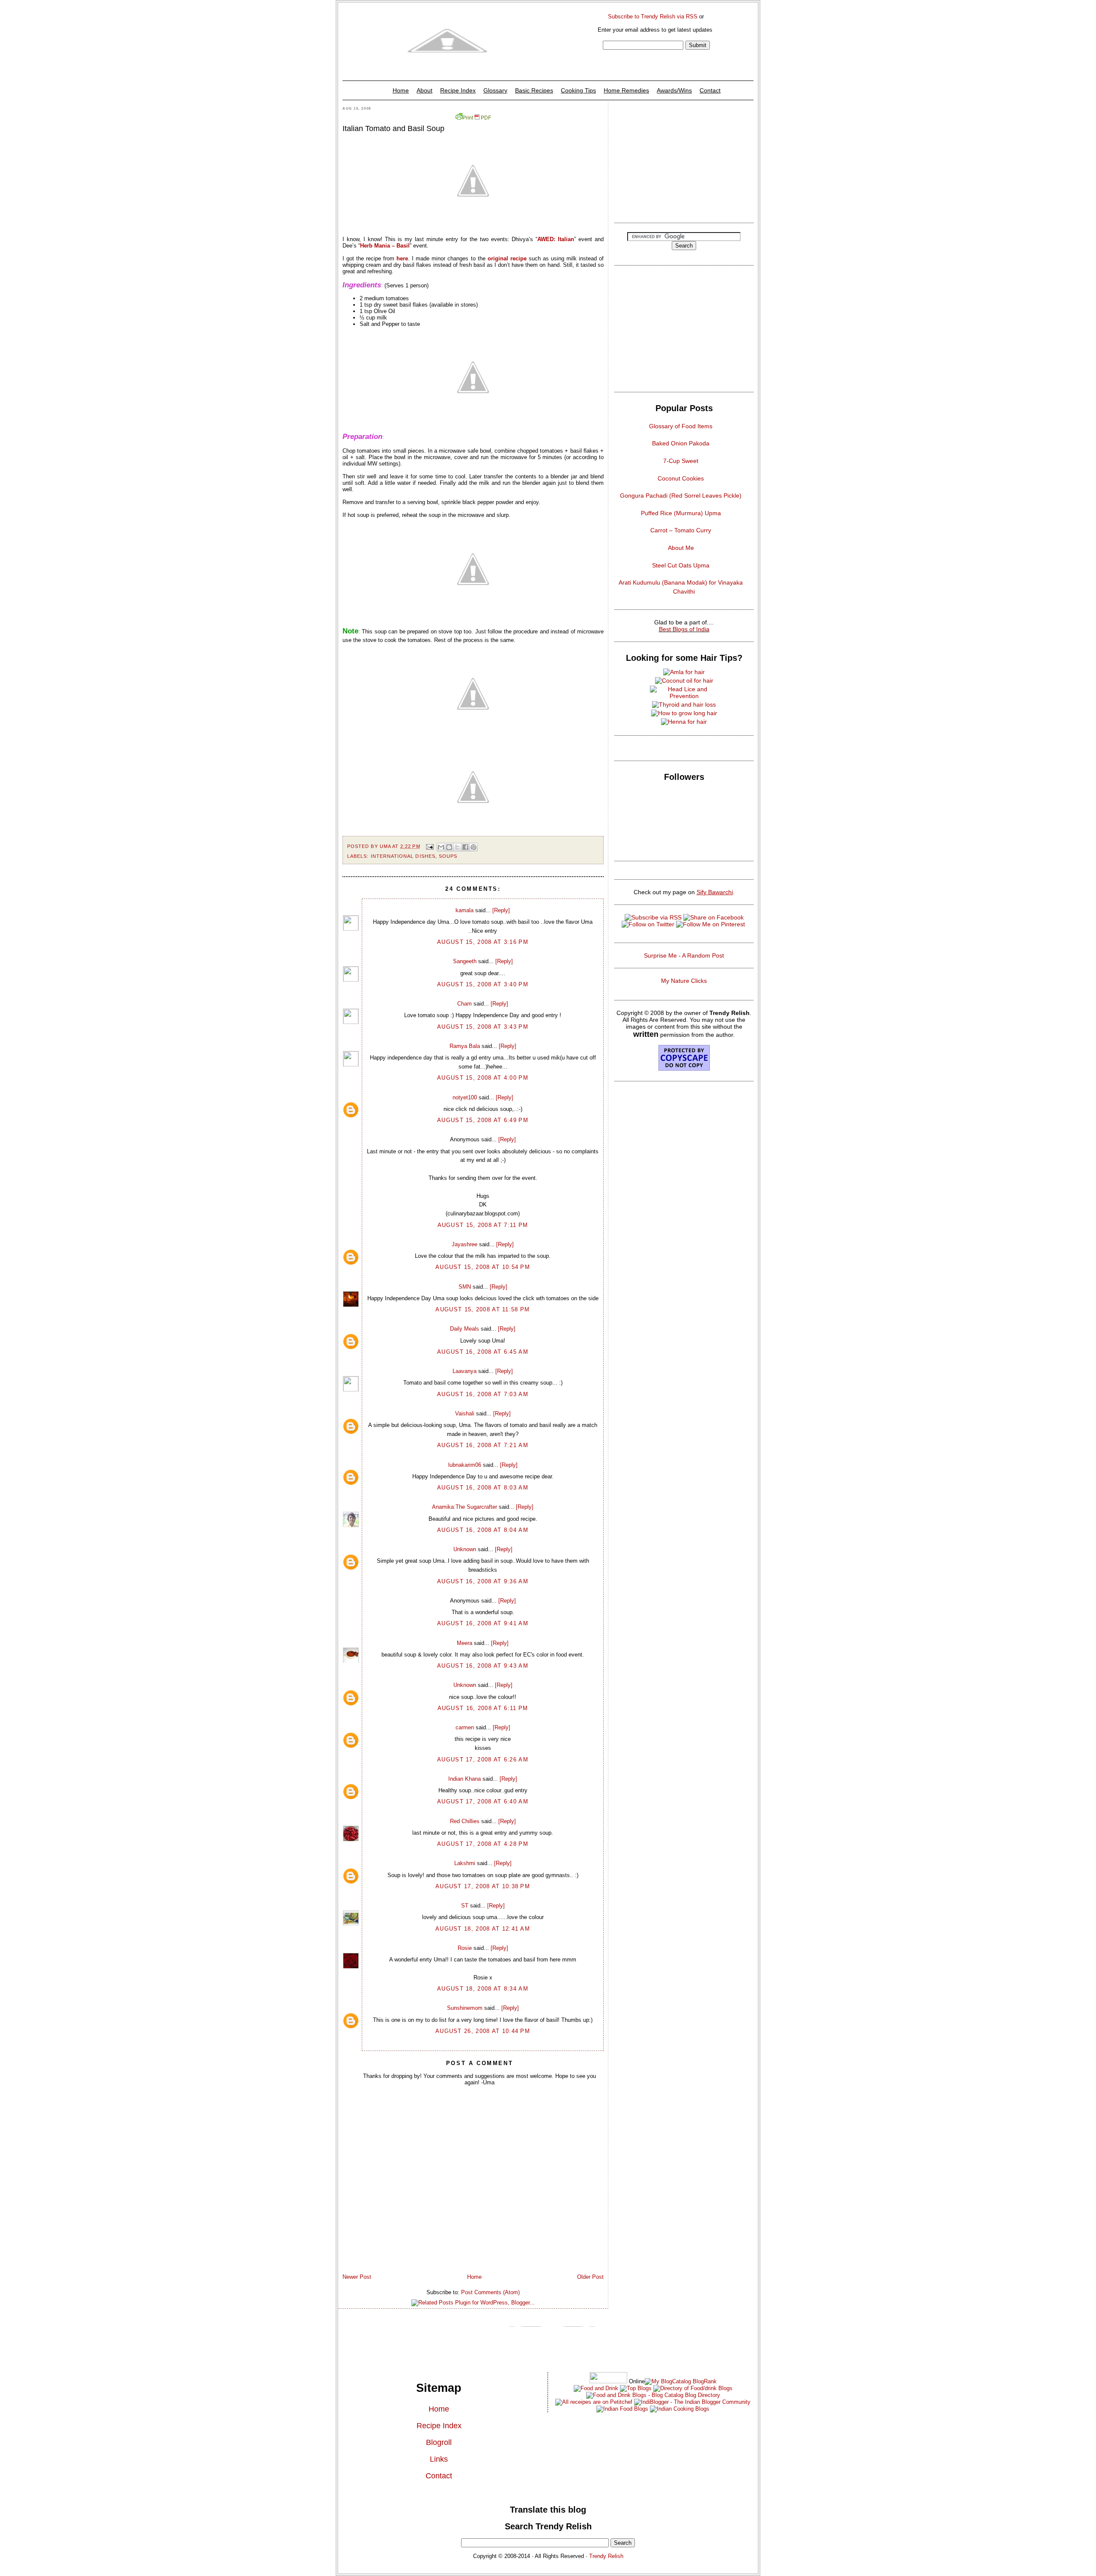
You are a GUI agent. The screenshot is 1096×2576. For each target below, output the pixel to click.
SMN (465, 1287)
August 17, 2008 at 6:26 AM (483, 1760)
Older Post (590, 2277)
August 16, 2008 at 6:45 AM (483, 1352)
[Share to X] (457, 847)
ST (465, 1906)
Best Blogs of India (684, 629)
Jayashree (465, 1244)
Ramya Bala (465, 1046)
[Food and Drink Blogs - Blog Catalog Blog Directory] (681, 2381)
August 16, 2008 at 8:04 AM (483, 1530)
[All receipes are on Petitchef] (594, 2402)
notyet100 (465, 1097)
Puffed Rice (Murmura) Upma (681, 513)
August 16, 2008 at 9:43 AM (483, 1666)
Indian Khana (465, 1779)
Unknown (465, 1549)
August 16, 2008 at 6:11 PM (483, 1708)
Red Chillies (465, 1821)
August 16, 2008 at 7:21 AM (483, 1445)
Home (401, 90)
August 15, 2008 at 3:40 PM (483, 984)
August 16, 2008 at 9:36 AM (483, 1581)
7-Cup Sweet (681, 461)
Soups (448, 856)
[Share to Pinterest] (474, 847)
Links (439, 2459)
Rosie (465, 1948)
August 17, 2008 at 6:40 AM (483, 1801)
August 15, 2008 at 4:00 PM (483, 1078)
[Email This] (441, 847)
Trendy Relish (606, 2556)
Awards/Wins (674, 90)
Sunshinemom (465, 2008)
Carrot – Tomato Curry (681, 530)
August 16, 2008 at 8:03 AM (483, 1488)
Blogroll (439, 2442)
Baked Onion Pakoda (681, 443)
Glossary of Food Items (681, 426)
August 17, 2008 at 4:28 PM (483, 1844)
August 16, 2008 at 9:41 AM (483, 1623)
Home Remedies (626, 90)
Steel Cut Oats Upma (681, 565)
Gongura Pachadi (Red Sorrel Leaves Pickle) (681, 495)
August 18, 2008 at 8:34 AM (483, 1989)
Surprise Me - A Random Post (684, 955)
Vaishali (465, 1413)
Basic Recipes (534, 90)
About (424, 90)
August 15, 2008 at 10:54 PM (483, 1267)
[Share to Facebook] (465, 847)
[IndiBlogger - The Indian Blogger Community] (691, 2402)
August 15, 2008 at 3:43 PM (483, 1027)
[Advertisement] (684, 160)
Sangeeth (465, 961)
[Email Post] (430, 846)
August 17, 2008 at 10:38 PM (483, 1886)
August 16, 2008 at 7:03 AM (483, 1394)
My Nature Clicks (684, 981)
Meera (465, 1643)
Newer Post (357, 2277)
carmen (465, 1727)
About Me (681, 548)
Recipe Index (458, 90)
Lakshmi (465, 1863)
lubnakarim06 (465, 1465)
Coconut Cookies (681, 478)
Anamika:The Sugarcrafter (465, 1507)
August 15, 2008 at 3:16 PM (483, 942)
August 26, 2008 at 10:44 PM (483, 2031)
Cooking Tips (578, 90)
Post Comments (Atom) (490, 2292)
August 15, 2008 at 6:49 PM (483, 1120)
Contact (710, 90)
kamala (465, 910)
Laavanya (465, 1371)
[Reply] (501, 910)
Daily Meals (465, 1329)
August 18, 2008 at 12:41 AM (483, 1929)
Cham (465, 1004)
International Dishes (403, 856)
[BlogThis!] (449, 847)
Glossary (495, 90)
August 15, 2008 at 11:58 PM (482, 1309)
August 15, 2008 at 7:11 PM (483, 1225)
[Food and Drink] (596, 2388)
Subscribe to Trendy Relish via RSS (653, 16)
